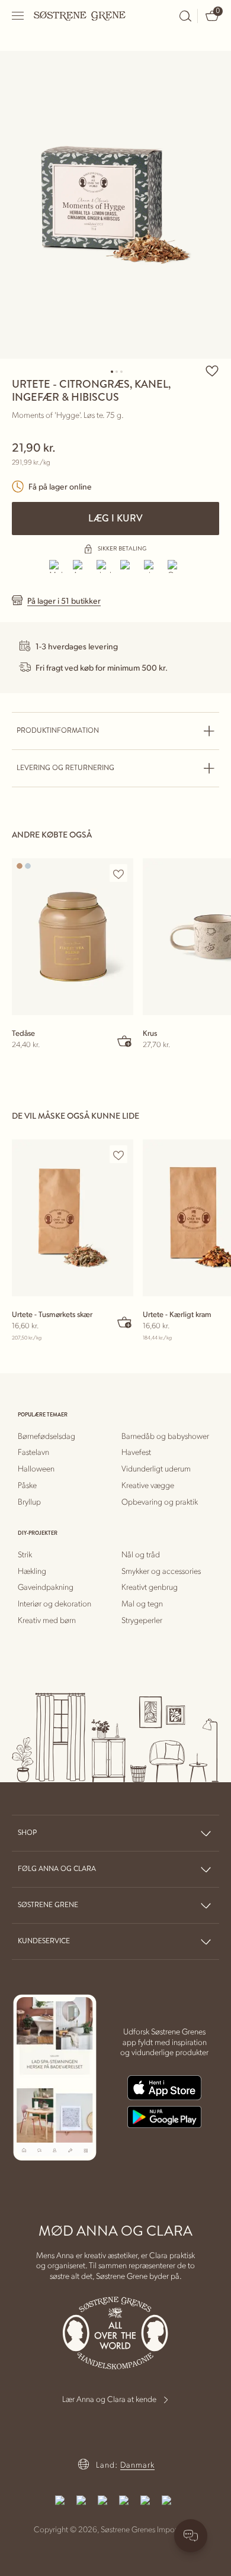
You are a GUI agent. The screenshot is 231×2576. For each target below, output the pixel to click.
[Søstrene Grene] (80, 15)
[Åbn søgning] (185, 16)
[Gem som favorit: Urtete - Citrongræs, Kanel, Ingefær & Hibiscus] (212, 371)
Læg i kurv (115, 518)
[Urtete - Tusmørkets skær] (73, 1218)
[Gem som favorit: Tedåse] (118, 874)
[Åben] (18, 16)
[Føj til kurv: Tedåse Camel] (125, 1041)
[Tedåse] (73, 937)
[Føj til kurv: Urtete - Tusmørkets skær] (125, 1322)
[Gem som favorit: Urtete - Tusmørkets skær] (118, 1155)
